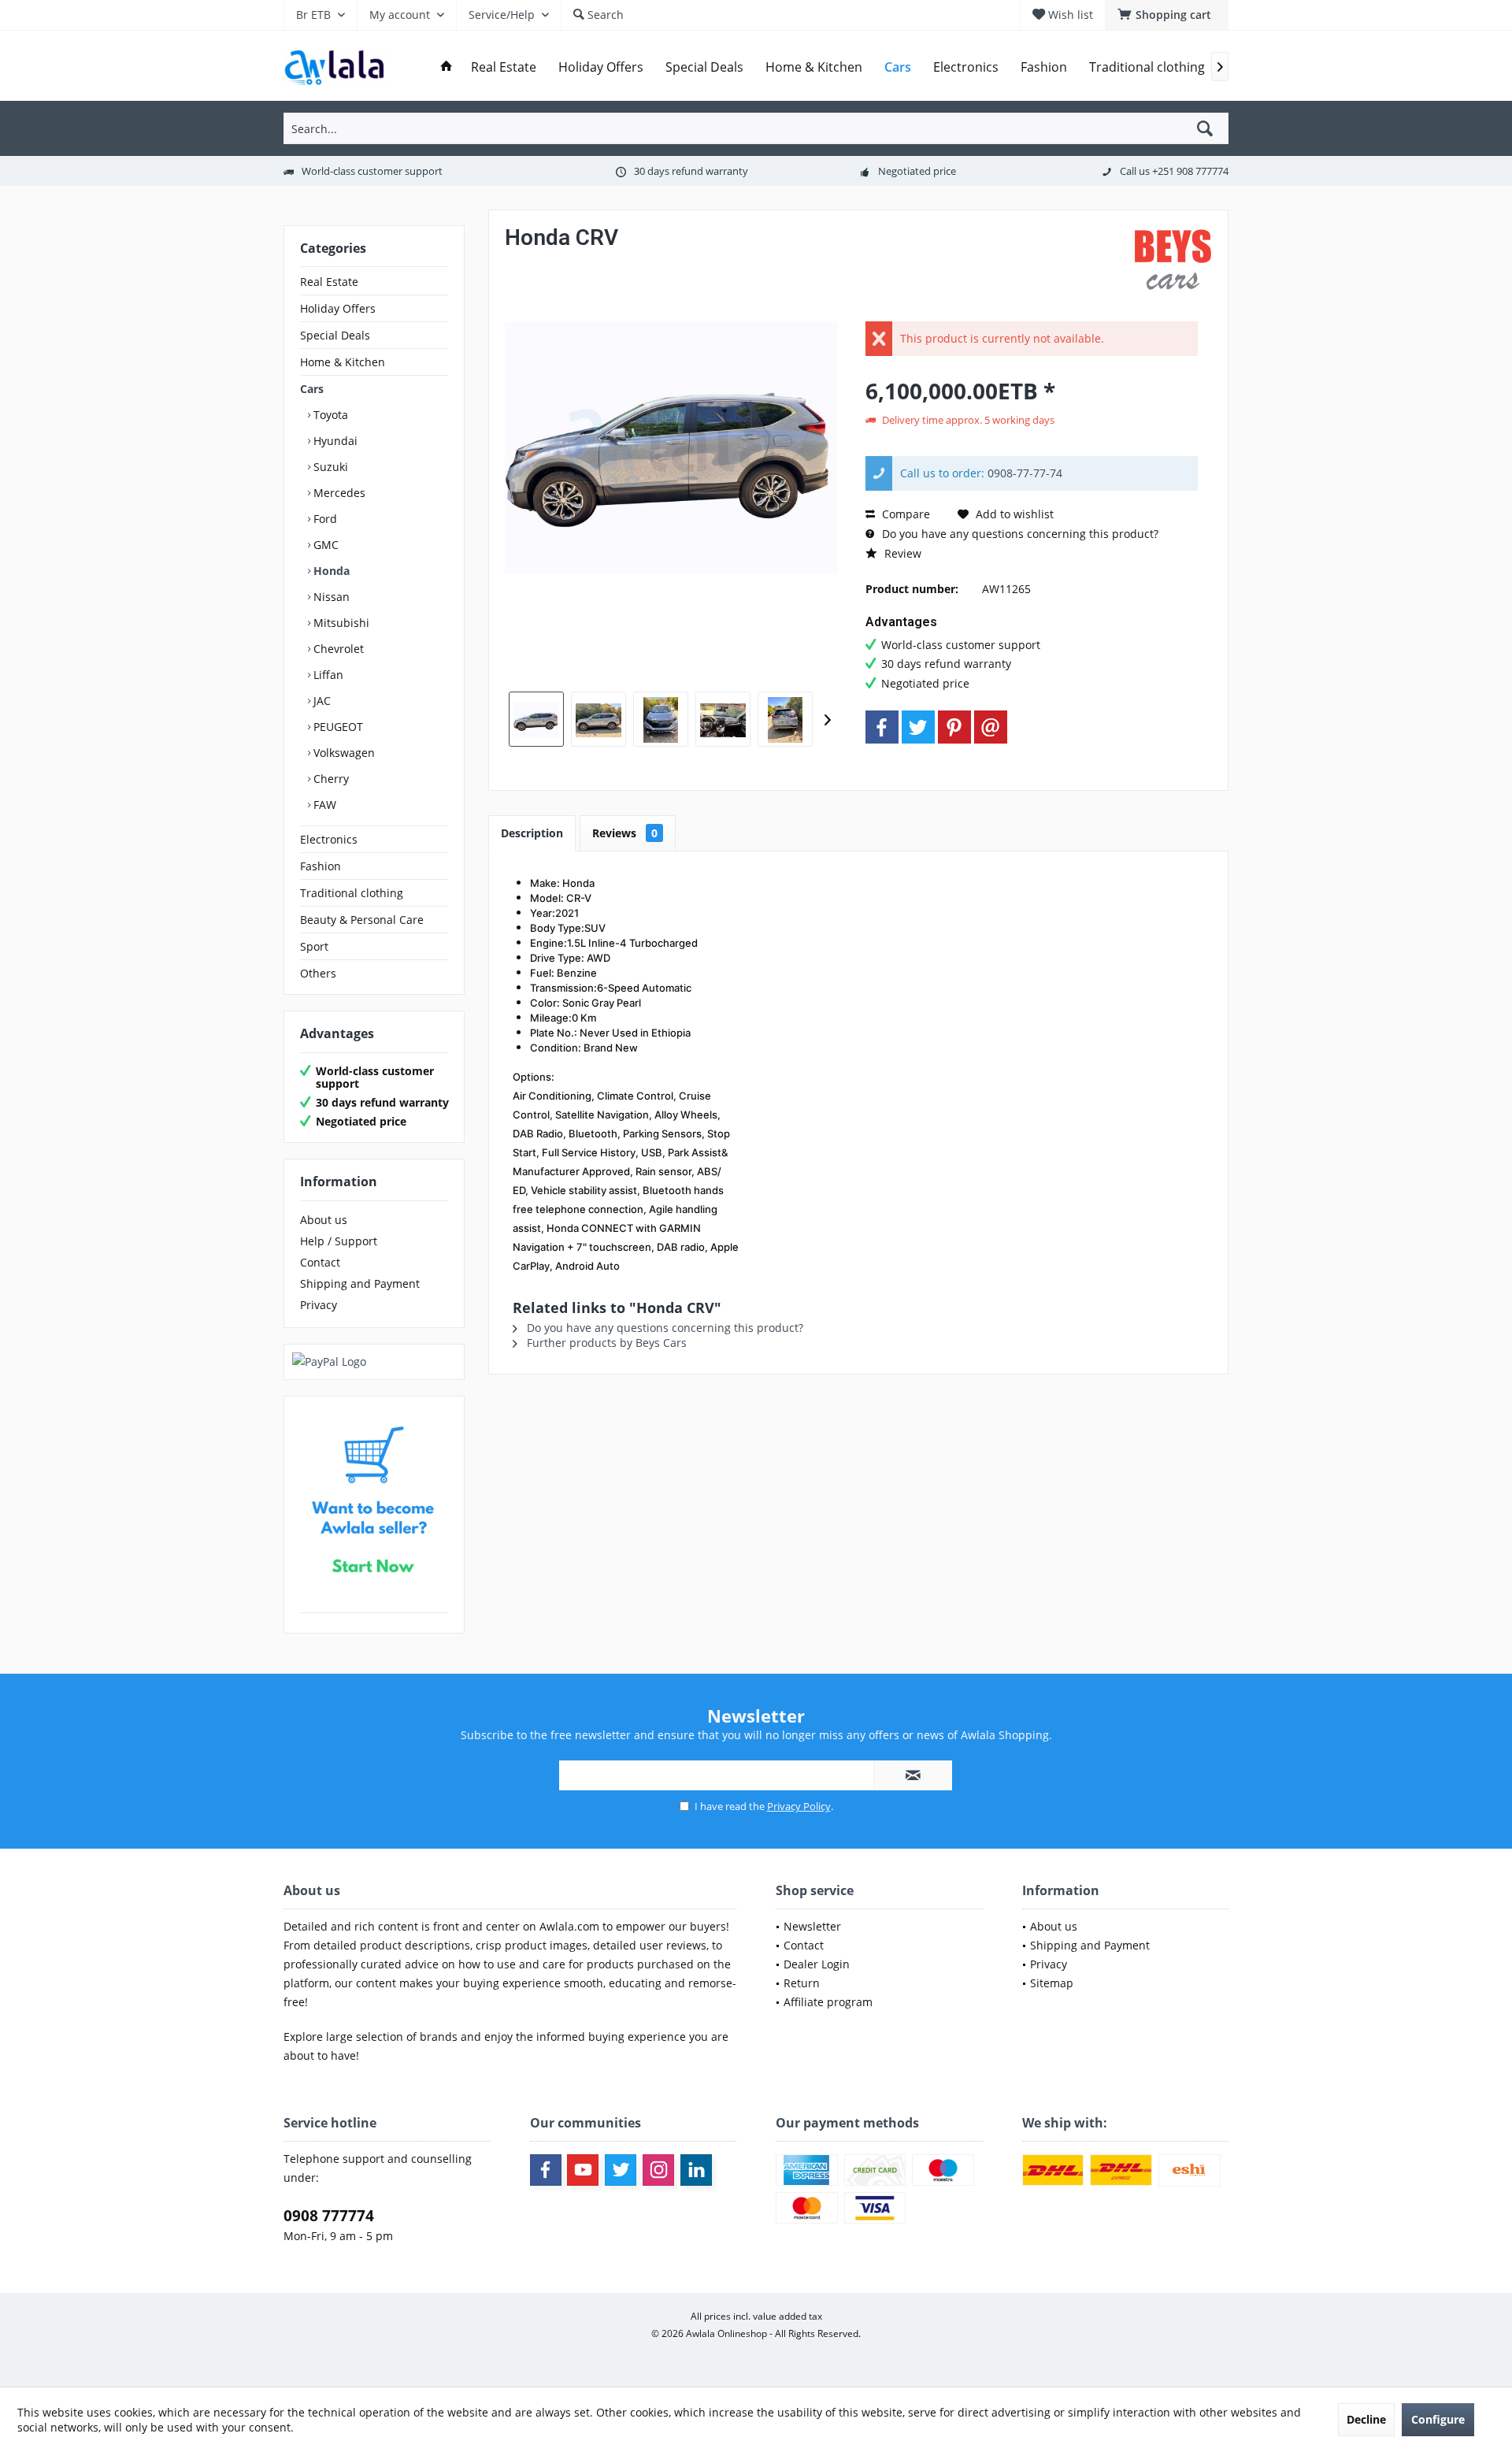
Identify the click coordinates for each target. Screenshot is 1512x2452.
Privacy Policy (799, 1806)
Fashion (321, 866)
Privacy (319, 1305)
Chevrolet (337, 649)
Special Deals (335, 335)
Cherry (330, 779)
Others (318, 973)
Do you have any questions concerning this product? (1019, 534)
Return (802, 1983)
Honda (330, 571)
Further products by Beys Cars (605, 1343)
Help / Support (339, 1241)
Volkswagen (343, 753)
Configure (1438, 2419)
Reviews (625, 833)
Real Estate (329, 282)
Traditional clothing (352, 893)
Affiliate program (828, 2002)
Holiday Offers (338, 308)
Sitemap (1052, 1983)
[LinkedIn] (696, 2170)
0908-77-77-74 (1025, 473)
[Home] (447, 67)
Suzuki (329, 467)
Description (532, 833)
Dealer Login (817, 1964)
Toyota (329, 415)
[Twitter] (918, 727)
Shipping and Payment (360, 1283)
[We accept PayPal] (374, 1362)
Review (901, 553)
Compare (904, 514)
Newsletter (812, 1926)
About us (324, 1220)
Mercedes (338, 493)
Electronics (329, 839)
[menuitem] (1167, 15)
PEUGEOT (337, 727)
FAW (323, 805)
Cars (312, 389)
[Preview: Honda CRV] (536, 719)
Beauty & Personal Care (362, 920)
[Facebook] (882, 727)
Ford (324, 519)
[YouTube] (583, 2170)
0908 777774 (329, 2216)
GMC (324, 545)
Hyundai (334, 441)
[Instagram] (658, 2170)
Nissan (330, 597)
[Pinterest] (954, 727)
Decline (1366, 2419)
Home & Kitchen (343, 362)
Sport (314, 946)
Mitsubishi (340, 623)
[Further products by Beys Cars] (1173, 264)
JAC (321, 701)
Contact (320, 1262)
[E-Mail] (991, 727)
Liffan (327, 675)
